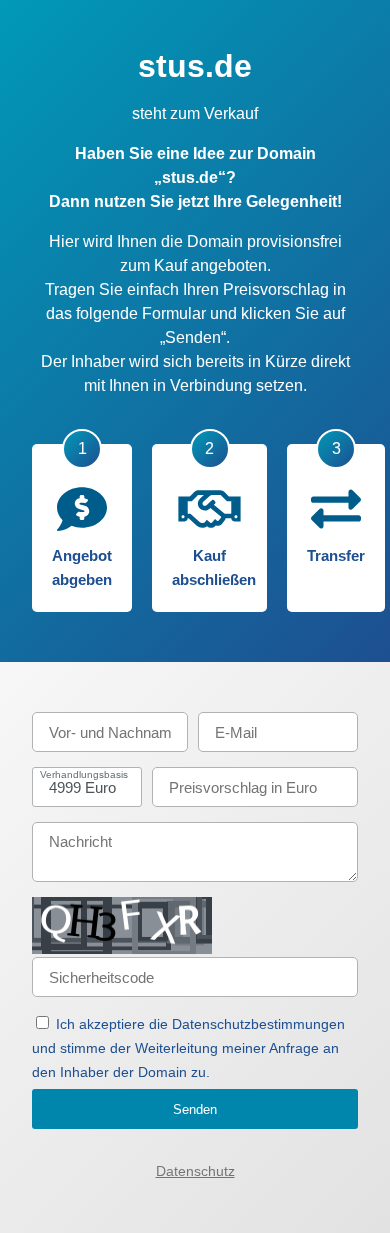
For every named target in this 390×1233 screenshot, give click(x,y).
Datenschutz (195, 1171)
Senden (195, 1109)
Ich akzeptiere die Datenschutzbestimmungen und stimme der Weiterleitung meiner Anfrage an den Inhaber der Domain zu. (188, 1048)
